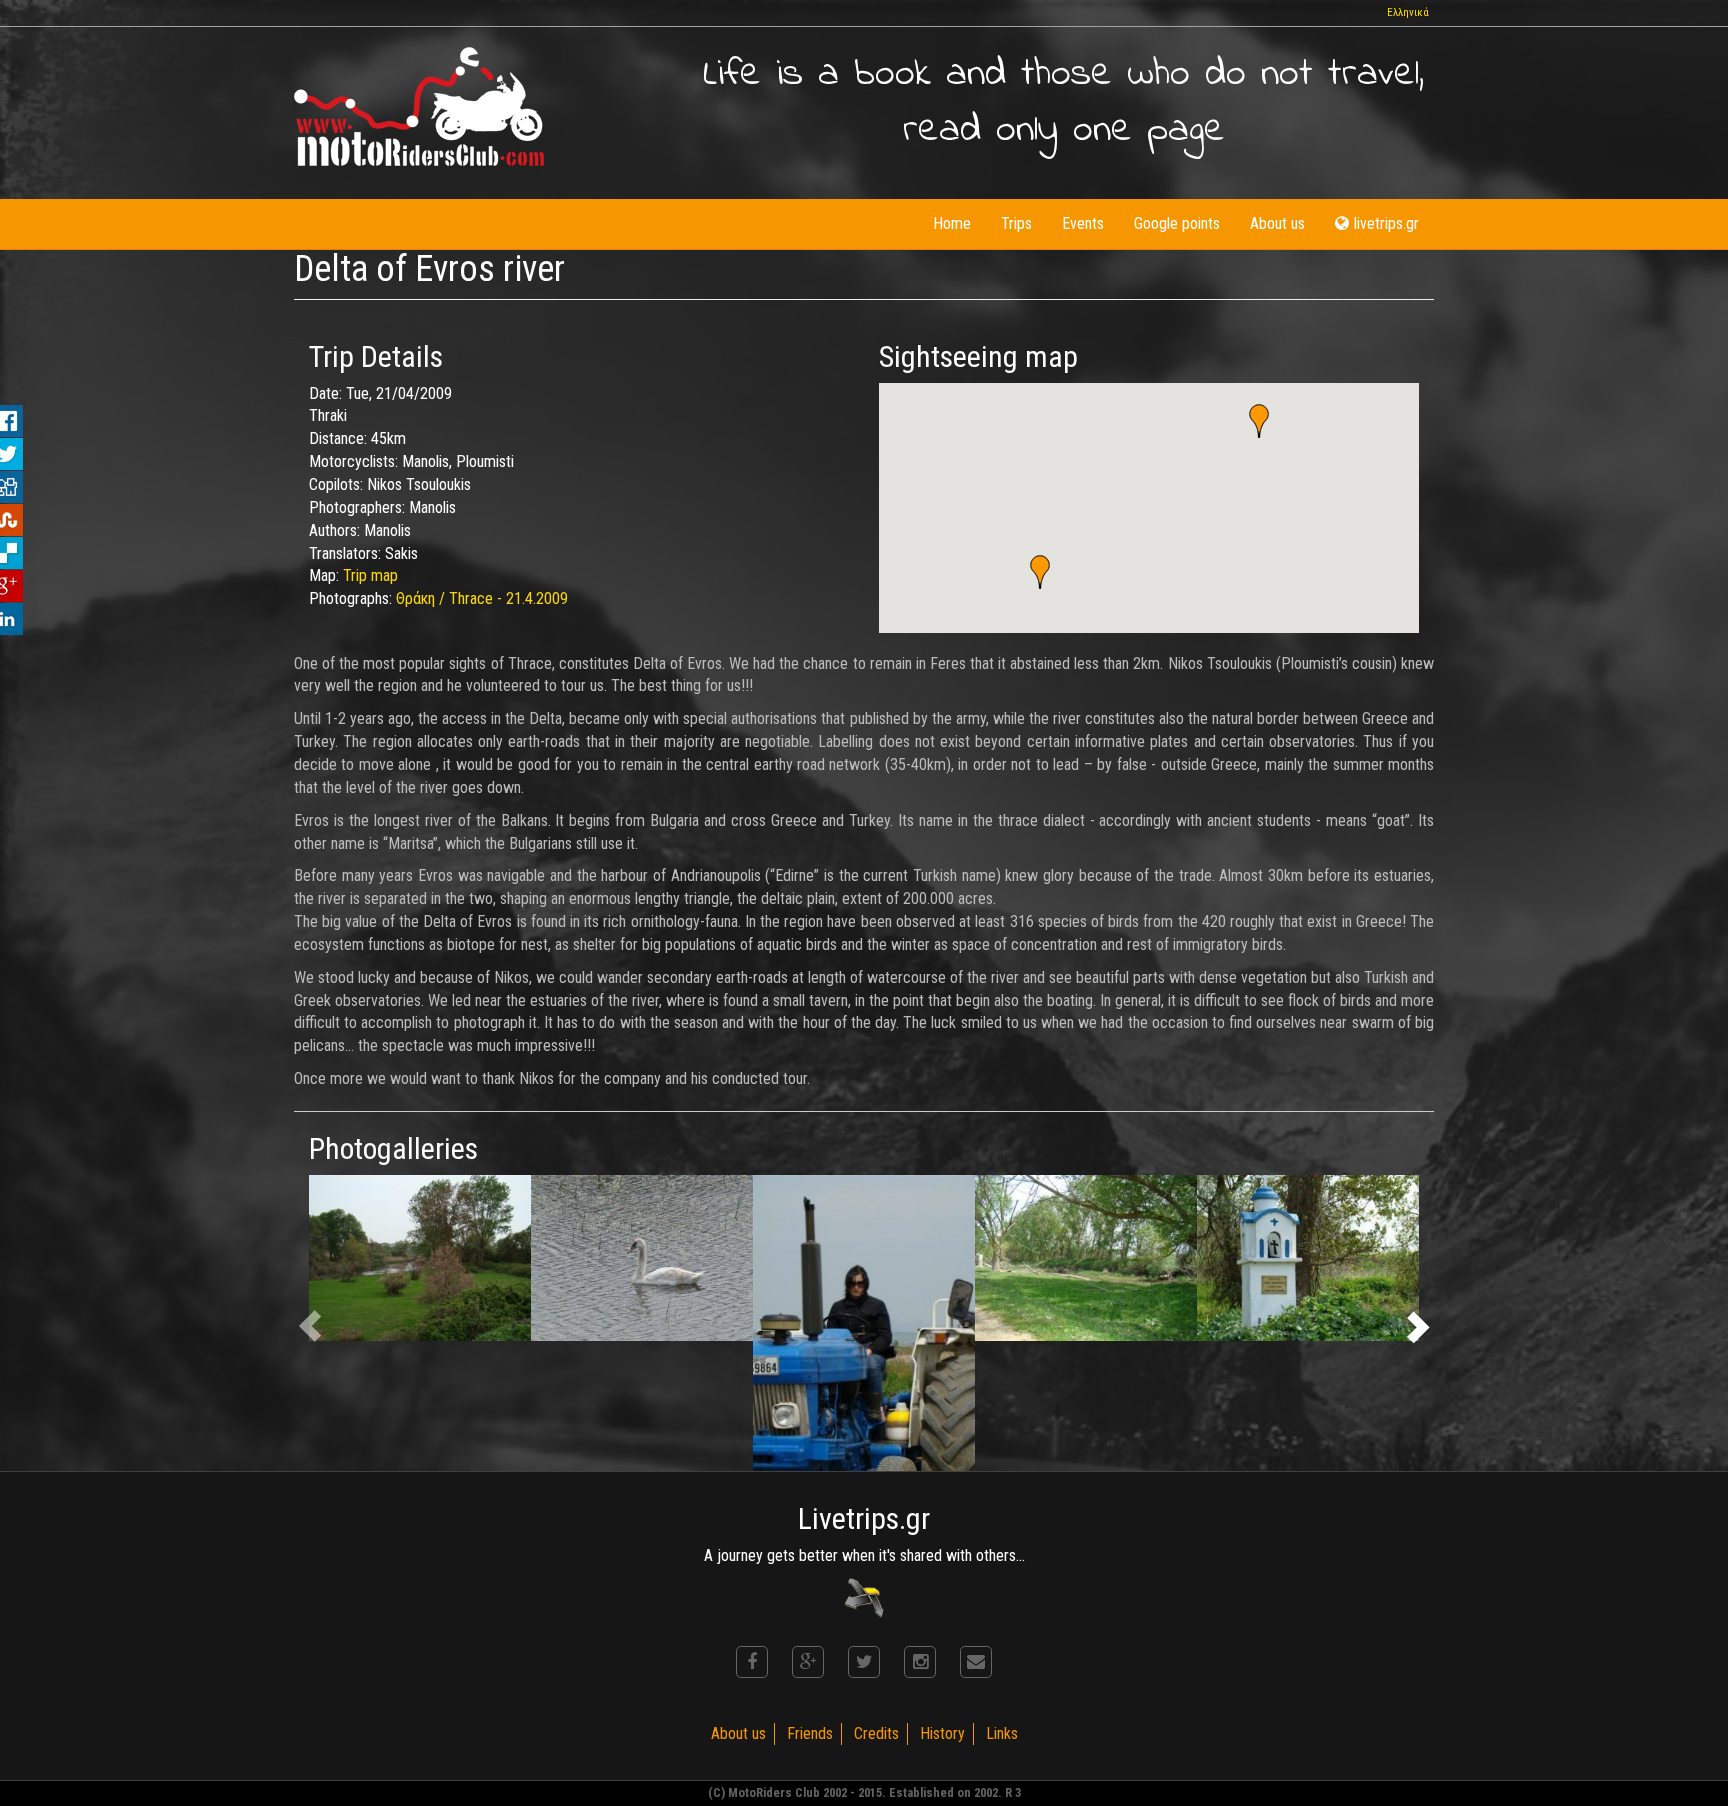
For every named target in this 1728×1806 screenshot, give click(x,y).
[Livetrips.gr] (864, 1596)
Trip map (370, 575)
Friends (810, 1733)
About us (1277, 223)
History (942, 1733)
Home (952, 223)
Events (1083, 223)
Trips (1016, 223)
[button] (1259, 421)
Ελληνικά (1408, 12)
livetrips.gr (1386, 223)
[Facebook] (752, 1662)
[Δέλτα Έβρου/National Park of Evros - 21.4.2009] (420, 1258)
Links (1002, 1733)
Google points (1177, 223)
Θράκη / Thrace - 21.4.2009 (482, 598)
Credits (876, 1733)
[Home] (419, 106)
